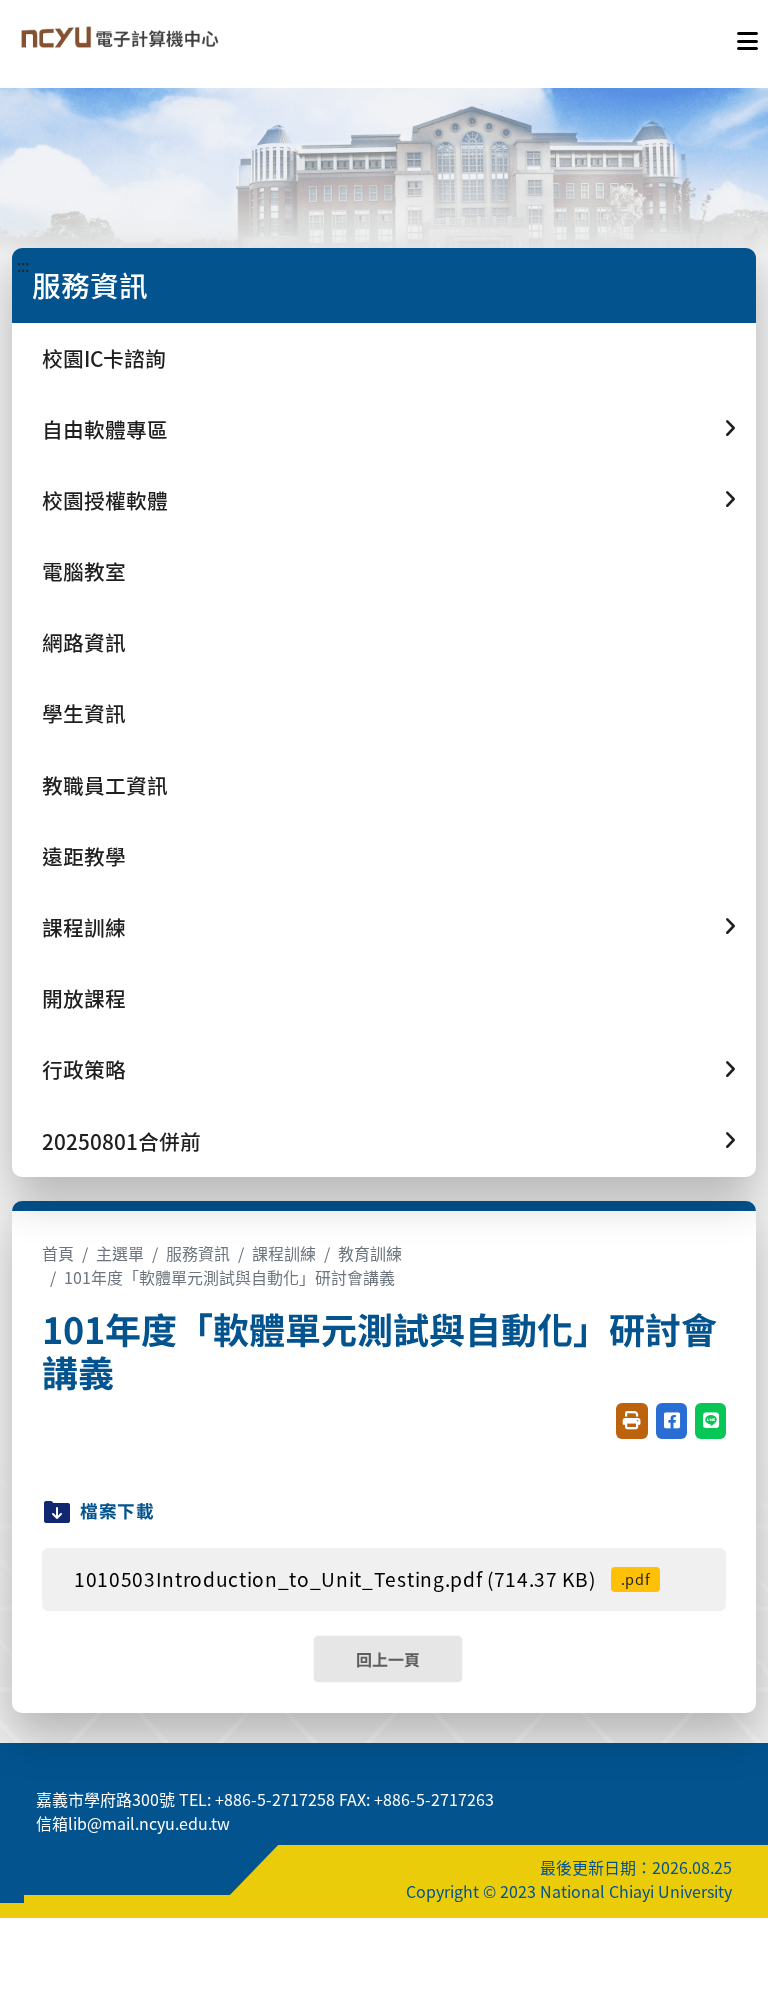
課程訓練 (284, 1253)
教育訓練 (370, 1253)
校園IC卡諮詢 (104, 358)
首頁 (58, 1253)
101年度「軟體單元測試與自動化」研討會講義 (229, 1277)
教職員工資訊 (105, 785)
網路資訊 (84, 642)
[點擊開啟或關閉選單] (747, 36)
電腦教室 (84, 571)
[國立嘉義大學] (118, 36)
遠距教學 (84, 856)
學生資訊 (84, 713)
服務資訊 (198, 1253)
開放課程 (84, 998)
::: (23, 265)
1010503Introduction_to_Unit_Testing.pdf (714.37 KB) (362, 1579)
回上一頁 (388, 1659)
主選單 (120, 1253)
